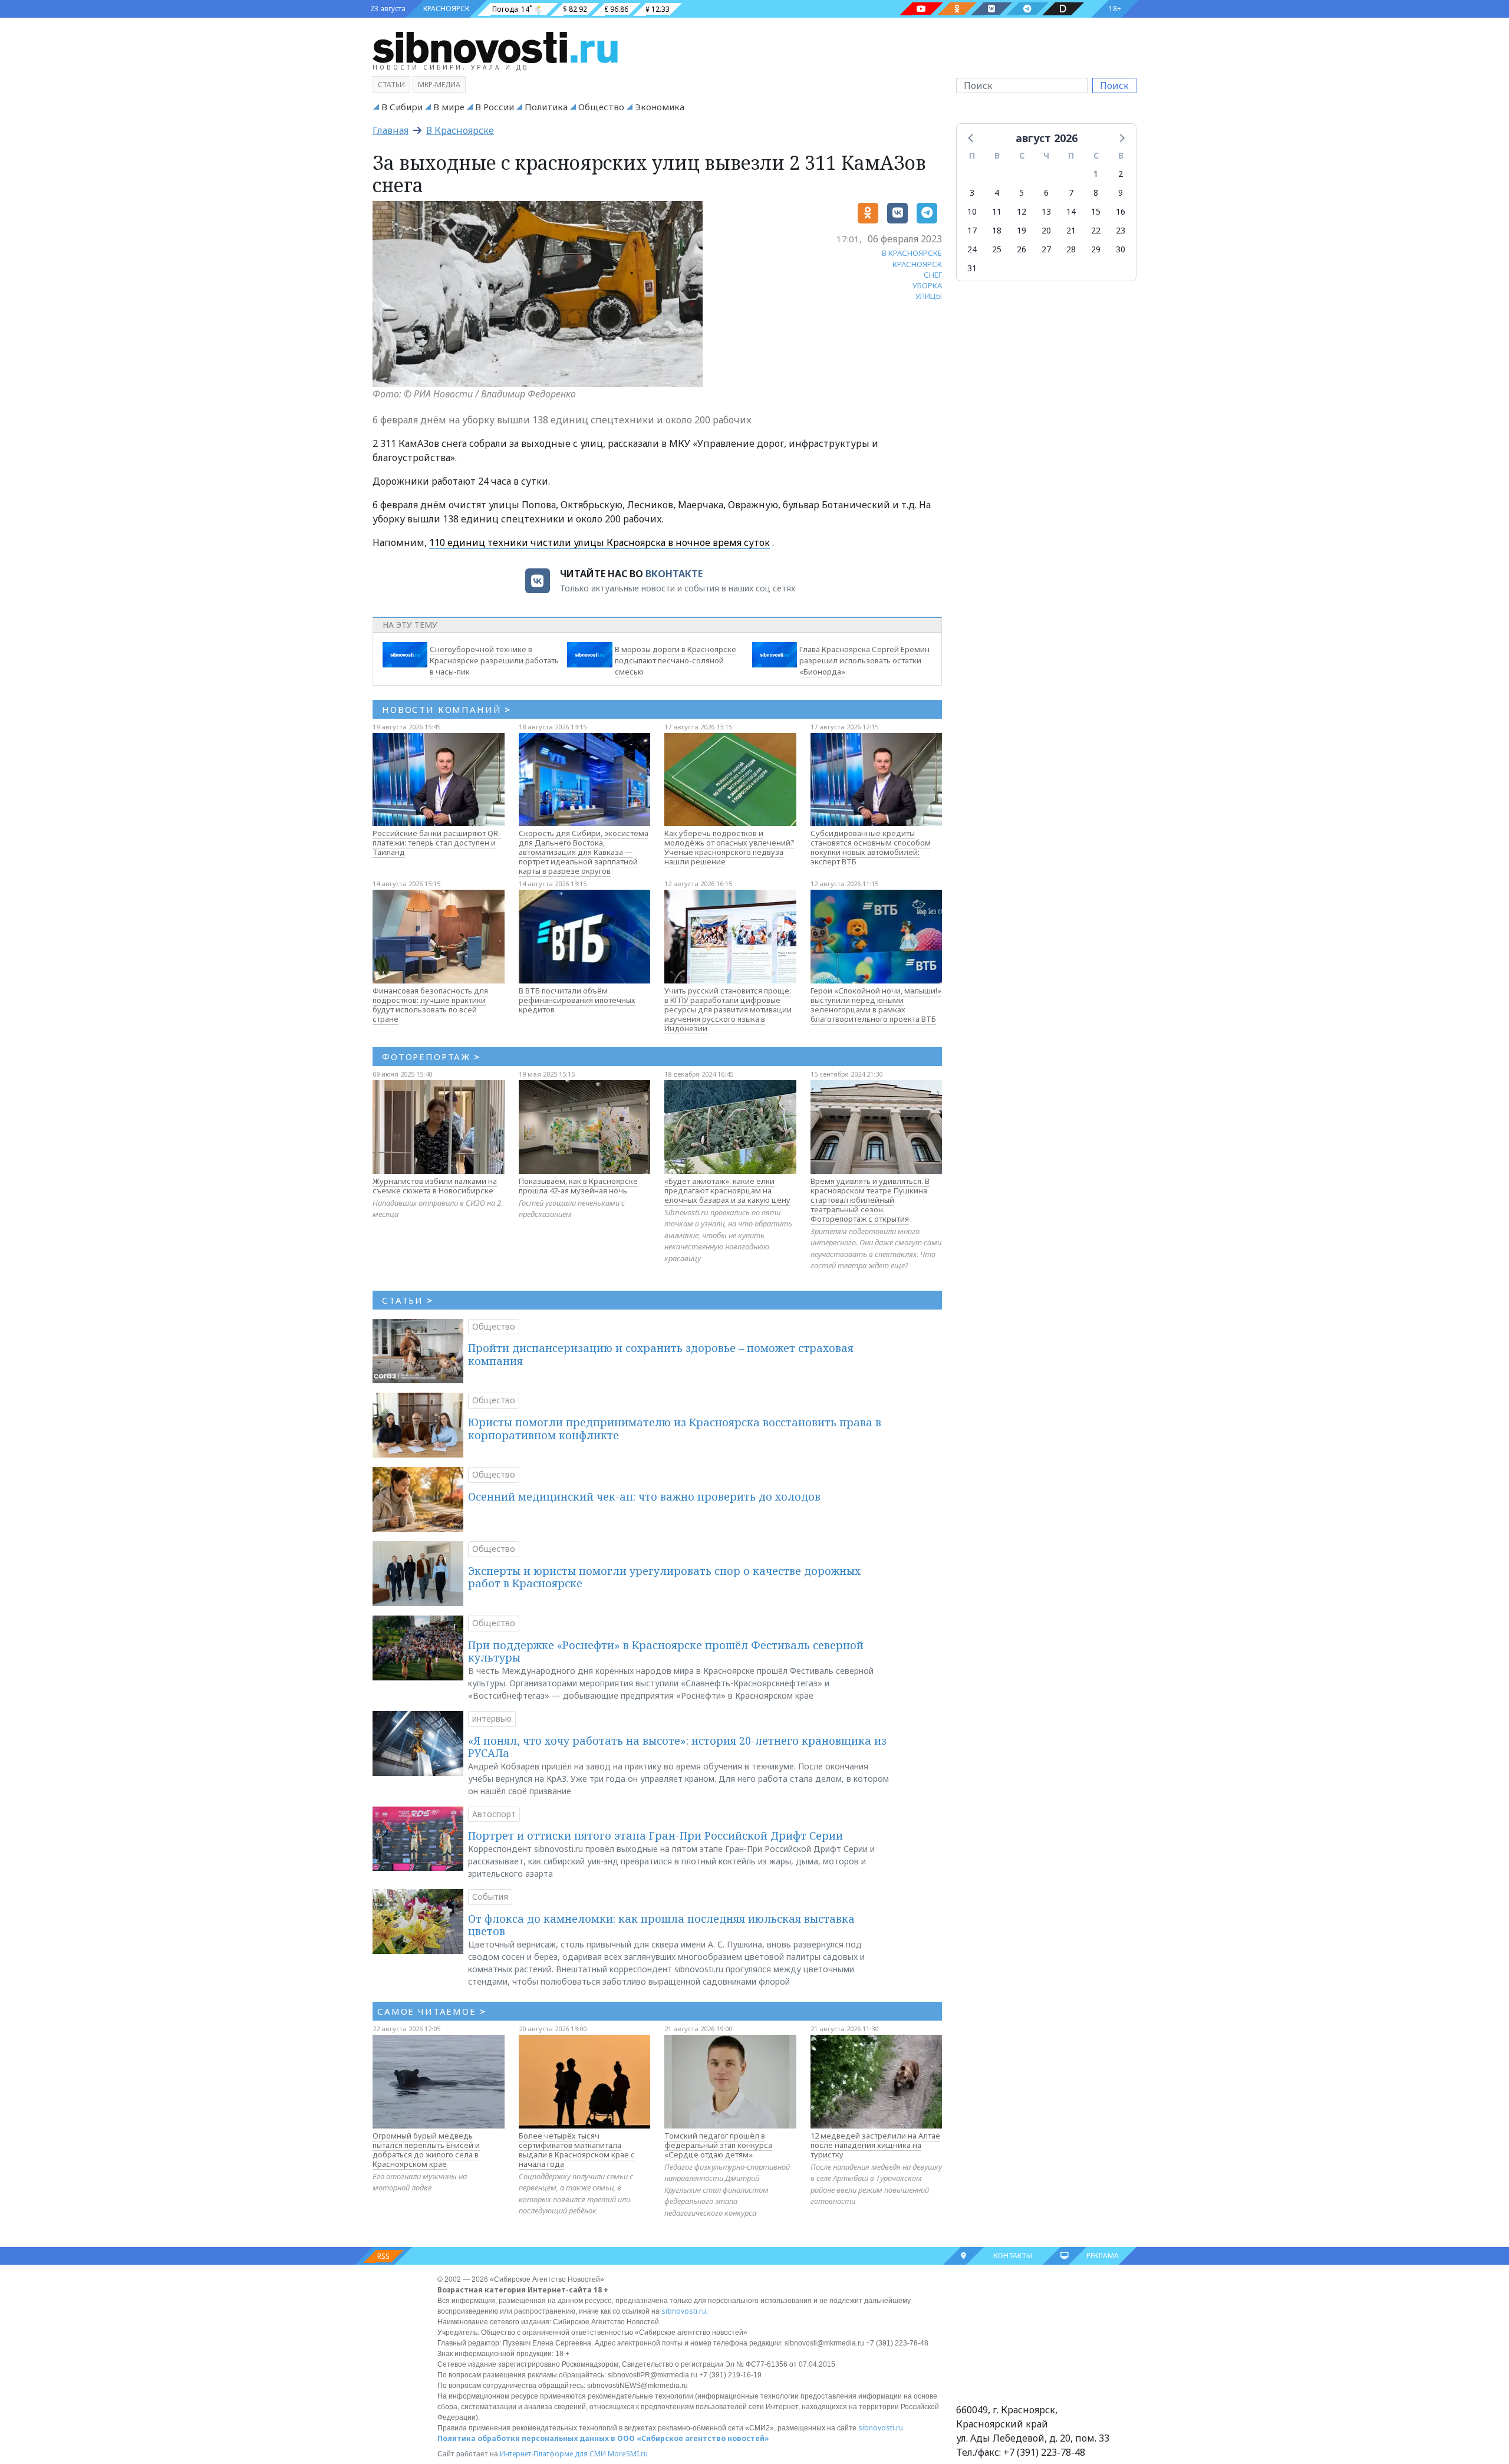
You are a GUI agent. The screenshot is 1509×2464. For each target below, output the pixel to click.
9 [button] (1121, 193)
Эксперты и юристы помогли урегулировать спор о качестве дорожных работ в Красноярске (664, 1577)
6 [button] (1046, 193)
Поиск (1114, 85)
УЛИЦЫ (929, 296)
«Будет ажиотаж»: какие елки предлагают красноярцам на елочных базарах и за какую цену (727, 1190)
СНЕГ (933, 275)
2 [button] (1121, 174)
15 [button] (1096, 211)
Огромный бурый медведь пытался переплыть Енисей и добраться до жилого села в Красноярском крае (426, 2150)
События (490, 1896)
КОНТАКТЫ (1013, 2256)
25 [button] (997, 249)
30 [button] (1121, 249)
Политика (546, 107)
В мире (449, 107)
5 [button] (1022, 193)
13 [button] (1046, 211)
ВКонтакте (674, 574)
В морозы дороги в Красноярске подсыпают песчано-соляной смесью (676, 660)
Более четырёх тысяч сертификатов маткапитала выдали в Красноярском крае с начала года (577, 2150)
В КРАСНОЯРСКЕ (912, 253)
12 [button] (1022, 211)
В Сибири (402, 107)
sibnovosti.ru (684, 2311)
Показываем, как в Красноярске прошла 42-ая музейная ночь (578, 1186)
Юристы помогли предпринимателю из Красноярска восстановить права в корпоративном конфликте (675, 1429)
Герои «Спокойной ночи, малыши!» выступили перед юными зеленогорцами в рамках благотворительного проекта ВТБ (876, 1005)
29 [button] (1096, 249)
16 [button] (1121, 211)
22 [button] (1096, 230)
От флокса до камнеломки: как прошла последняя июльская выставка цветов (661, 1925)
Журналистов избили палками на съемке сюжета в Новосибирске (435, 1186)
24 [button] (972, 249)
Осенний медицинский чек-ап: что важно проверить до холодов (644, 1496)
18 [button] (997, 230)
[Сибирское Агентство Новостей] (495, 47)
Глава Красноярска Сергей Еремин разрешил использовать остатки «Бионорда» (864, 660)
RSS (383, 2256)
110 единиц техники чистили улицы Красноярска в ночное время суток (599, 542)
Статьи (391, 85)
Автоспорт (494, 1814)
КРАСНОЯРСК (446, 9)
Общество (601, 107)
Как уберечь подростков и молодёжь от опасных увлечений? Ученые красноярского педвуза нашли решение (729, 847)
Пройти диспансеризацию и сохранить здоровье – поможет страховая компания (661, 1354)
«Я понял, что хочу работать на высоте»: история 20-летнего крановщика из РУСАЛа (677, 1747)
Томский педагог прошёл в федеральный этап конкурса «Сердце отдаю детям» (718, 2145)
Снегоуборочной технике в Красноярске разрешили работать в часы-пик (494, 660)
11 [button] (997, 211)
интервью (492, 1718)
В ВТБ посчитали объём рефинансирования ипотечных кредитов (577, 1000)
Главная (391, 130)
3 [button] (972, 193)
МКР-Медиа (439, 85)
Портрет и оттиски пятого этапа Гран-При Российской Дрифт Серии (655, 1835)
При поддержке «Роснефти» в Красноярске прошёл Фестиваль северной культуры (666, 1652)
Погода (505, 9)
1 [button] (1096, 174)
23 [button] (1121, 230)
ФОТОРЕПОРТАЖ (431, 1057)
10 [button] (972, 211)
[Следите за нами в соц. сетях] (921, 9)
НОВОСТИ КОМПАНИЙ (447, 709)
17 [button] (972, 230)
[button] (971, 137)
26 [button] (1022, 249)
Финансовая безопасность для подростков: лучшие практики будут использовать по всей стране (430, 1005)
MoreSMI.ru (628, 2454)
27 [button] (1046, 249)
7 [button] (1071, 193)
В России (495, 107)
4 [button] (997, 193)
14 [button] (1071, 211)
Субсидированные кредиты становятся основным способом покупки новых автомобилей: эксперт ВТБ (871, 847)
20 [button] (1046, 230)
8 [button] (1096, 193)
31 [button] (972, 268)
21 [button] (1071, 230)
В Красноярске (460, 130)
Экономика (660, 107)
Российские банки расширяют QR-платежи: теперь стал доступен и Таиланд (437, 843)
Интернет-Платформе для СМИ (553, 2454)
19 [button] (1022, 230)
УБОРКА (927, 285)
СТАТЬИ (408, 1300)
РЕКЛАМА (1103, 2256)
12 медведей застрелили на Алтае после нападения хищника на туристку (875, 2145)
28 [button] (1071, 249)
